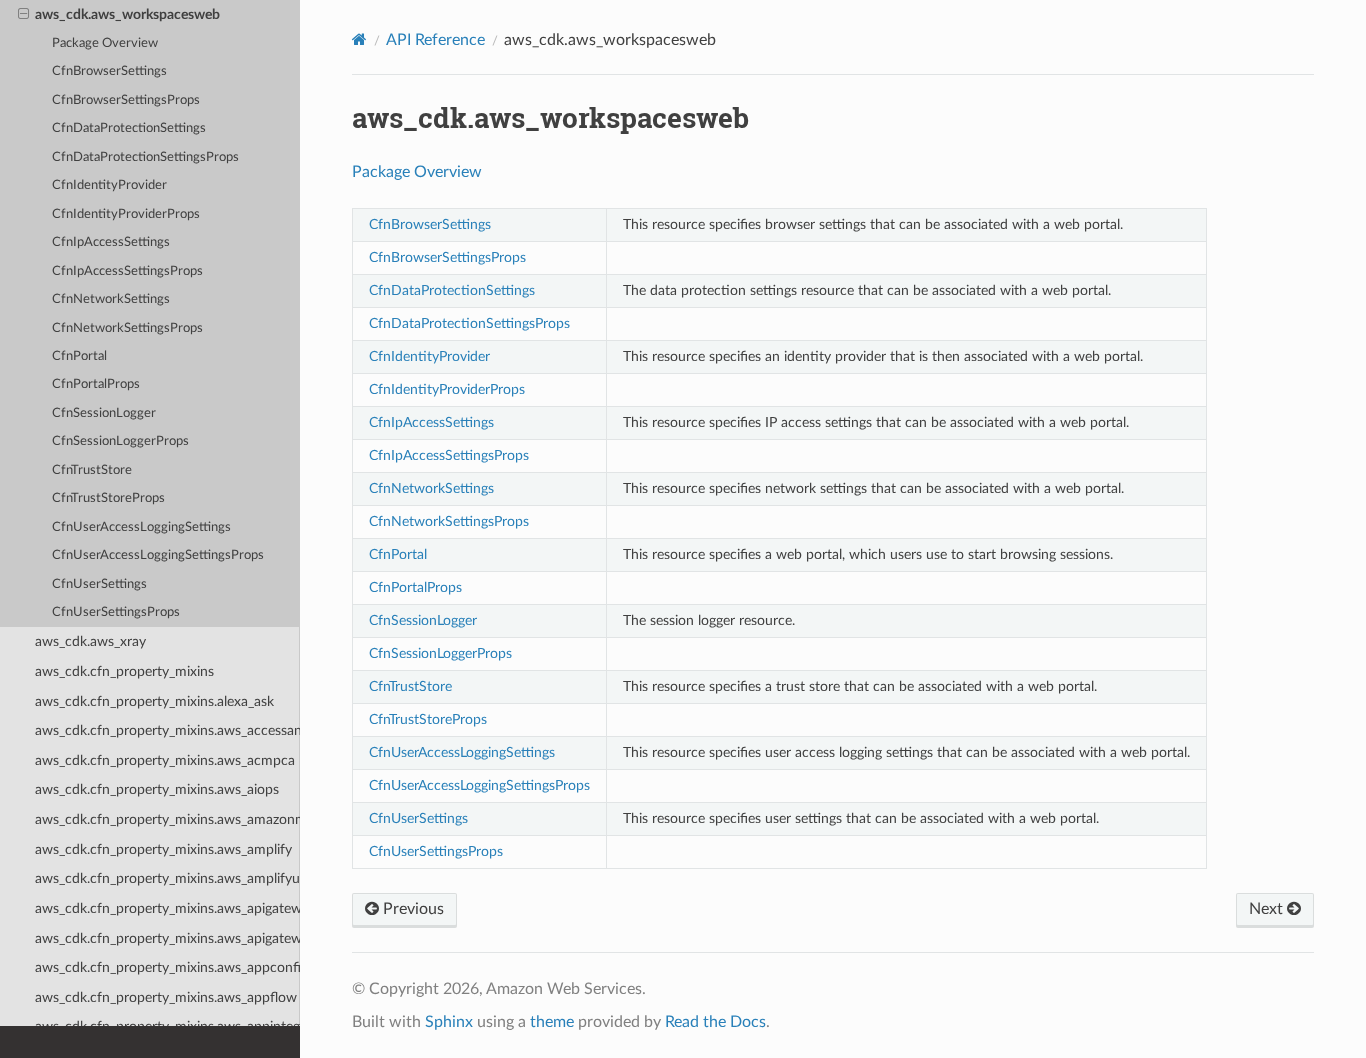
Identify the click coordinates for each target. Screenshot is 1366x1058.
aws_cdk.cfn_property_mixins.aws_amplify (163, 849)
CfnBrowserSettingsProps (126, 100)
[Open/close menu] (23, 15)
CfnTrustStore (92, 470)
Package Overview (105, 43)
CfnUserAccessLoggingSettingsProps (158, 555)
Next (1268, 909)
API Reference (435, 40)
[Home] (359, 39)
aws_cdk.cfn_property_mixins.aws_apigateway (167, 908)
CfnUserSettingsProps (116, 612)
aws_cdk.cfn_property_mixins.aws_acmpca (165, 760)
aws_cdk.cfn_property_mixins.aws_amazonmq (167, 819)
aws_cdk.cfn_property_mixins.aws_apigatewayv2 (167, 938)
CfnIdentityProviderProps (126, 214)
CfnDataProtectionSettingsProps (145, 157)
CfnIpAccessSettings (111, 242)
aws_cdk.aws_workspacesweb (127, 14)
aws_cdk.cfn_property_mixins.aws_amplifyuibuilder (167, 878)
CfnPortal (79, 356)
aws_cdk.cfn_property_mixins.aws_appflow (166, 997)
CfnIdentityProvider (109, 185)
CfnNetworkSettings (111, 299)
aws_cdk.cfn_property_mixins (124, 671)
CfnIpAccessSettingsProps (127, 271)
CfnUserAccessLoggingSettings (141, 527)
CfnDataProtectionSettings (129, 128)
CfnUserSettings (99, 584)
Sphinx (449, 1022)
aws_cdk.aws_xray (90, 641)
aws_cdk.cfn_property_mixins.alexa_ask (154, 701)
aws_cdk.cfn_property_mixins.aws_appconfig (167, 967)
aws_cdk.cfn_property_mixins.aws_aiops (157, 789)
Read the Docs (715, 1022)
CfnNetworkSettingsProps (127, 328)
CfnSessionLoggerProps (120, 441)
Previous (411, 909)
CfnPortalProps (96, 384)
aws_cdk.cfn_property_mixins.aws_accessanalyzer (167, 730)
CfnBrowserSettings (109, 71)
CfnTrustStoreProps (108, 498)
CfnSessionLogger (104, 413)
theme (552, 1022)
